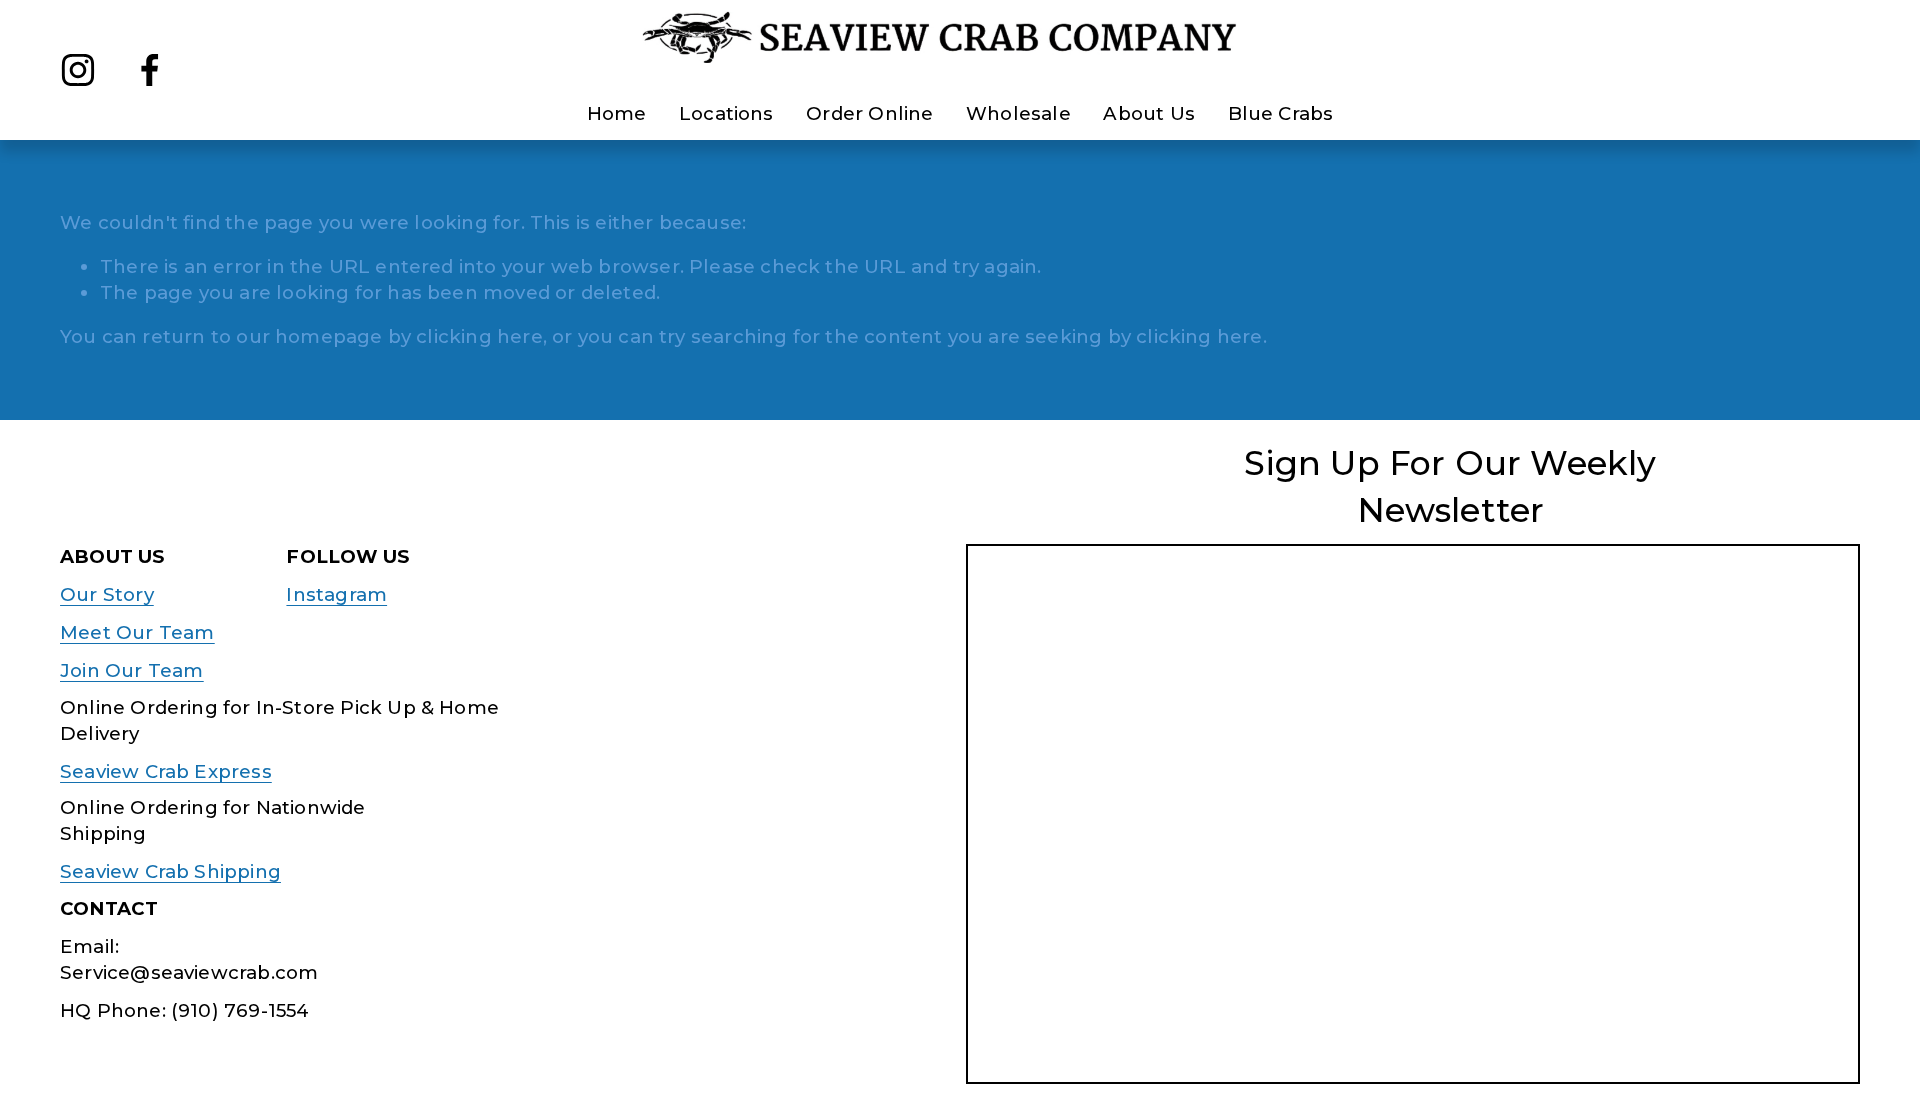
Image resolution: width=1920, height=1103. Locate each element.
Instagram (336, 594)
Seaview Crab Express (166, 771)
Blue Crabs (1281, 113)
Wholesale (1018, 113)
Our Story (107, 594)
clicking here (479, 336)
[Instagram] (78, 70)
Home (617, 113)
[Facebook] (150, 70)
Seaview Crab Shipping (170, 871)
